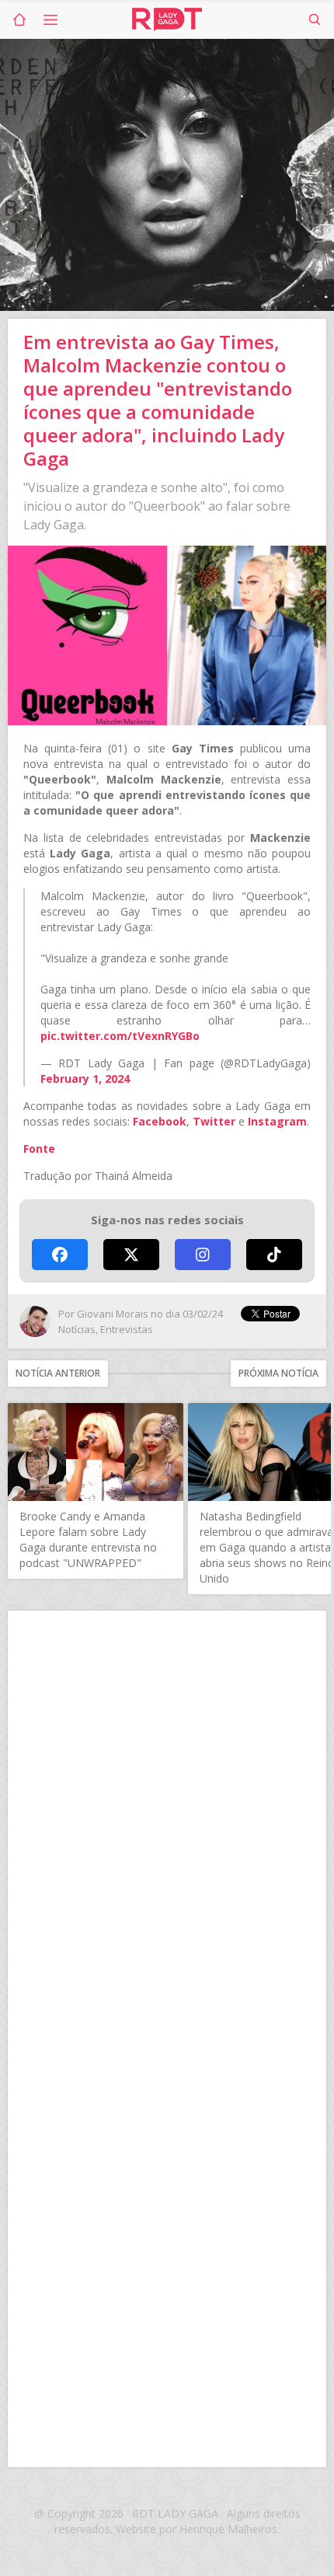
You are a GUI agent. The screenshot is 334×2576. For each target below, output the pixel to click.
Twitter (214, 1121)
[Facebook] (60, 1255)
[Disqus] (167, 1828)
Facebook (160, 1121)
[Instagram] (203, 1255)
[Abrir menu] (50, 19)
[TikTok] (274, 1255)
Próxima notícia (278, 1373)
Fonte (39, 1148)
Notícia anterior (58, 1373)
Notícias (77, 1329)
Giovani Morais (113, 1314)
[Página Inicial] (19, 19)
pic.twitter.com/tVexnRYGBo (120, 1036)
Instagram (277, 1121)
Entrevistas (127, 1329)
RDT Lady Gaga (167, 19)
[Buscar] (315, 19)
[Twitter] (131, 1255)
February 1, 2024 (85, 1079)
